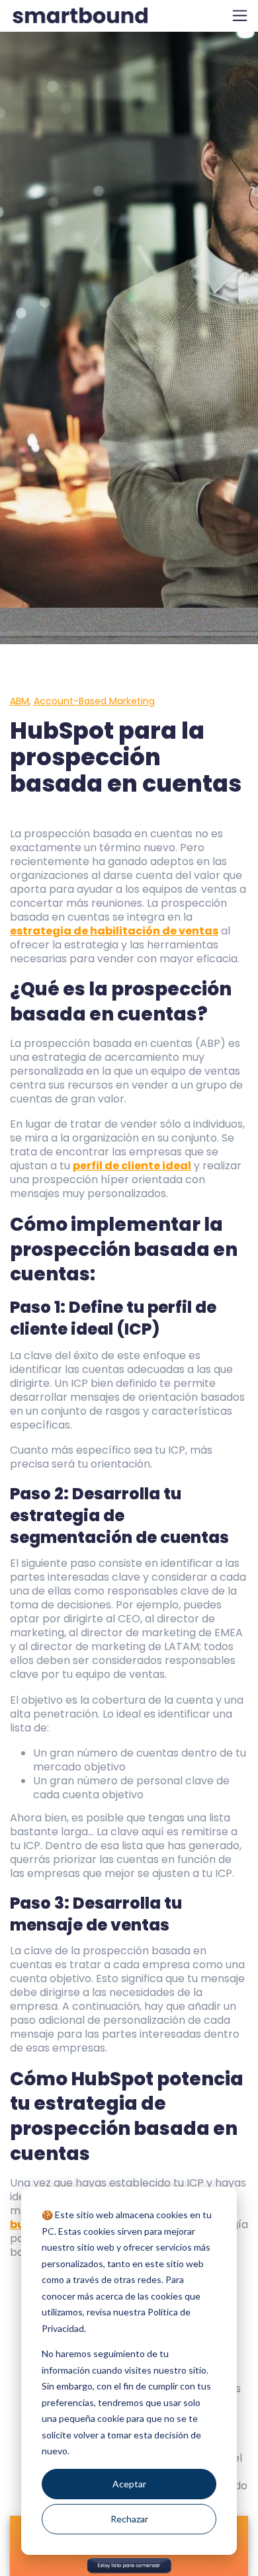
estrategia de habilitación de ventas (114, 931)
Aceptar (129, 2484)
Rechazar (129, 2519)
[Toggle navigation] (240, 16)
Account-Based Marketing (94, 701)
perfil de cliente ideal (132, 1166)
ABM (20, 701)
